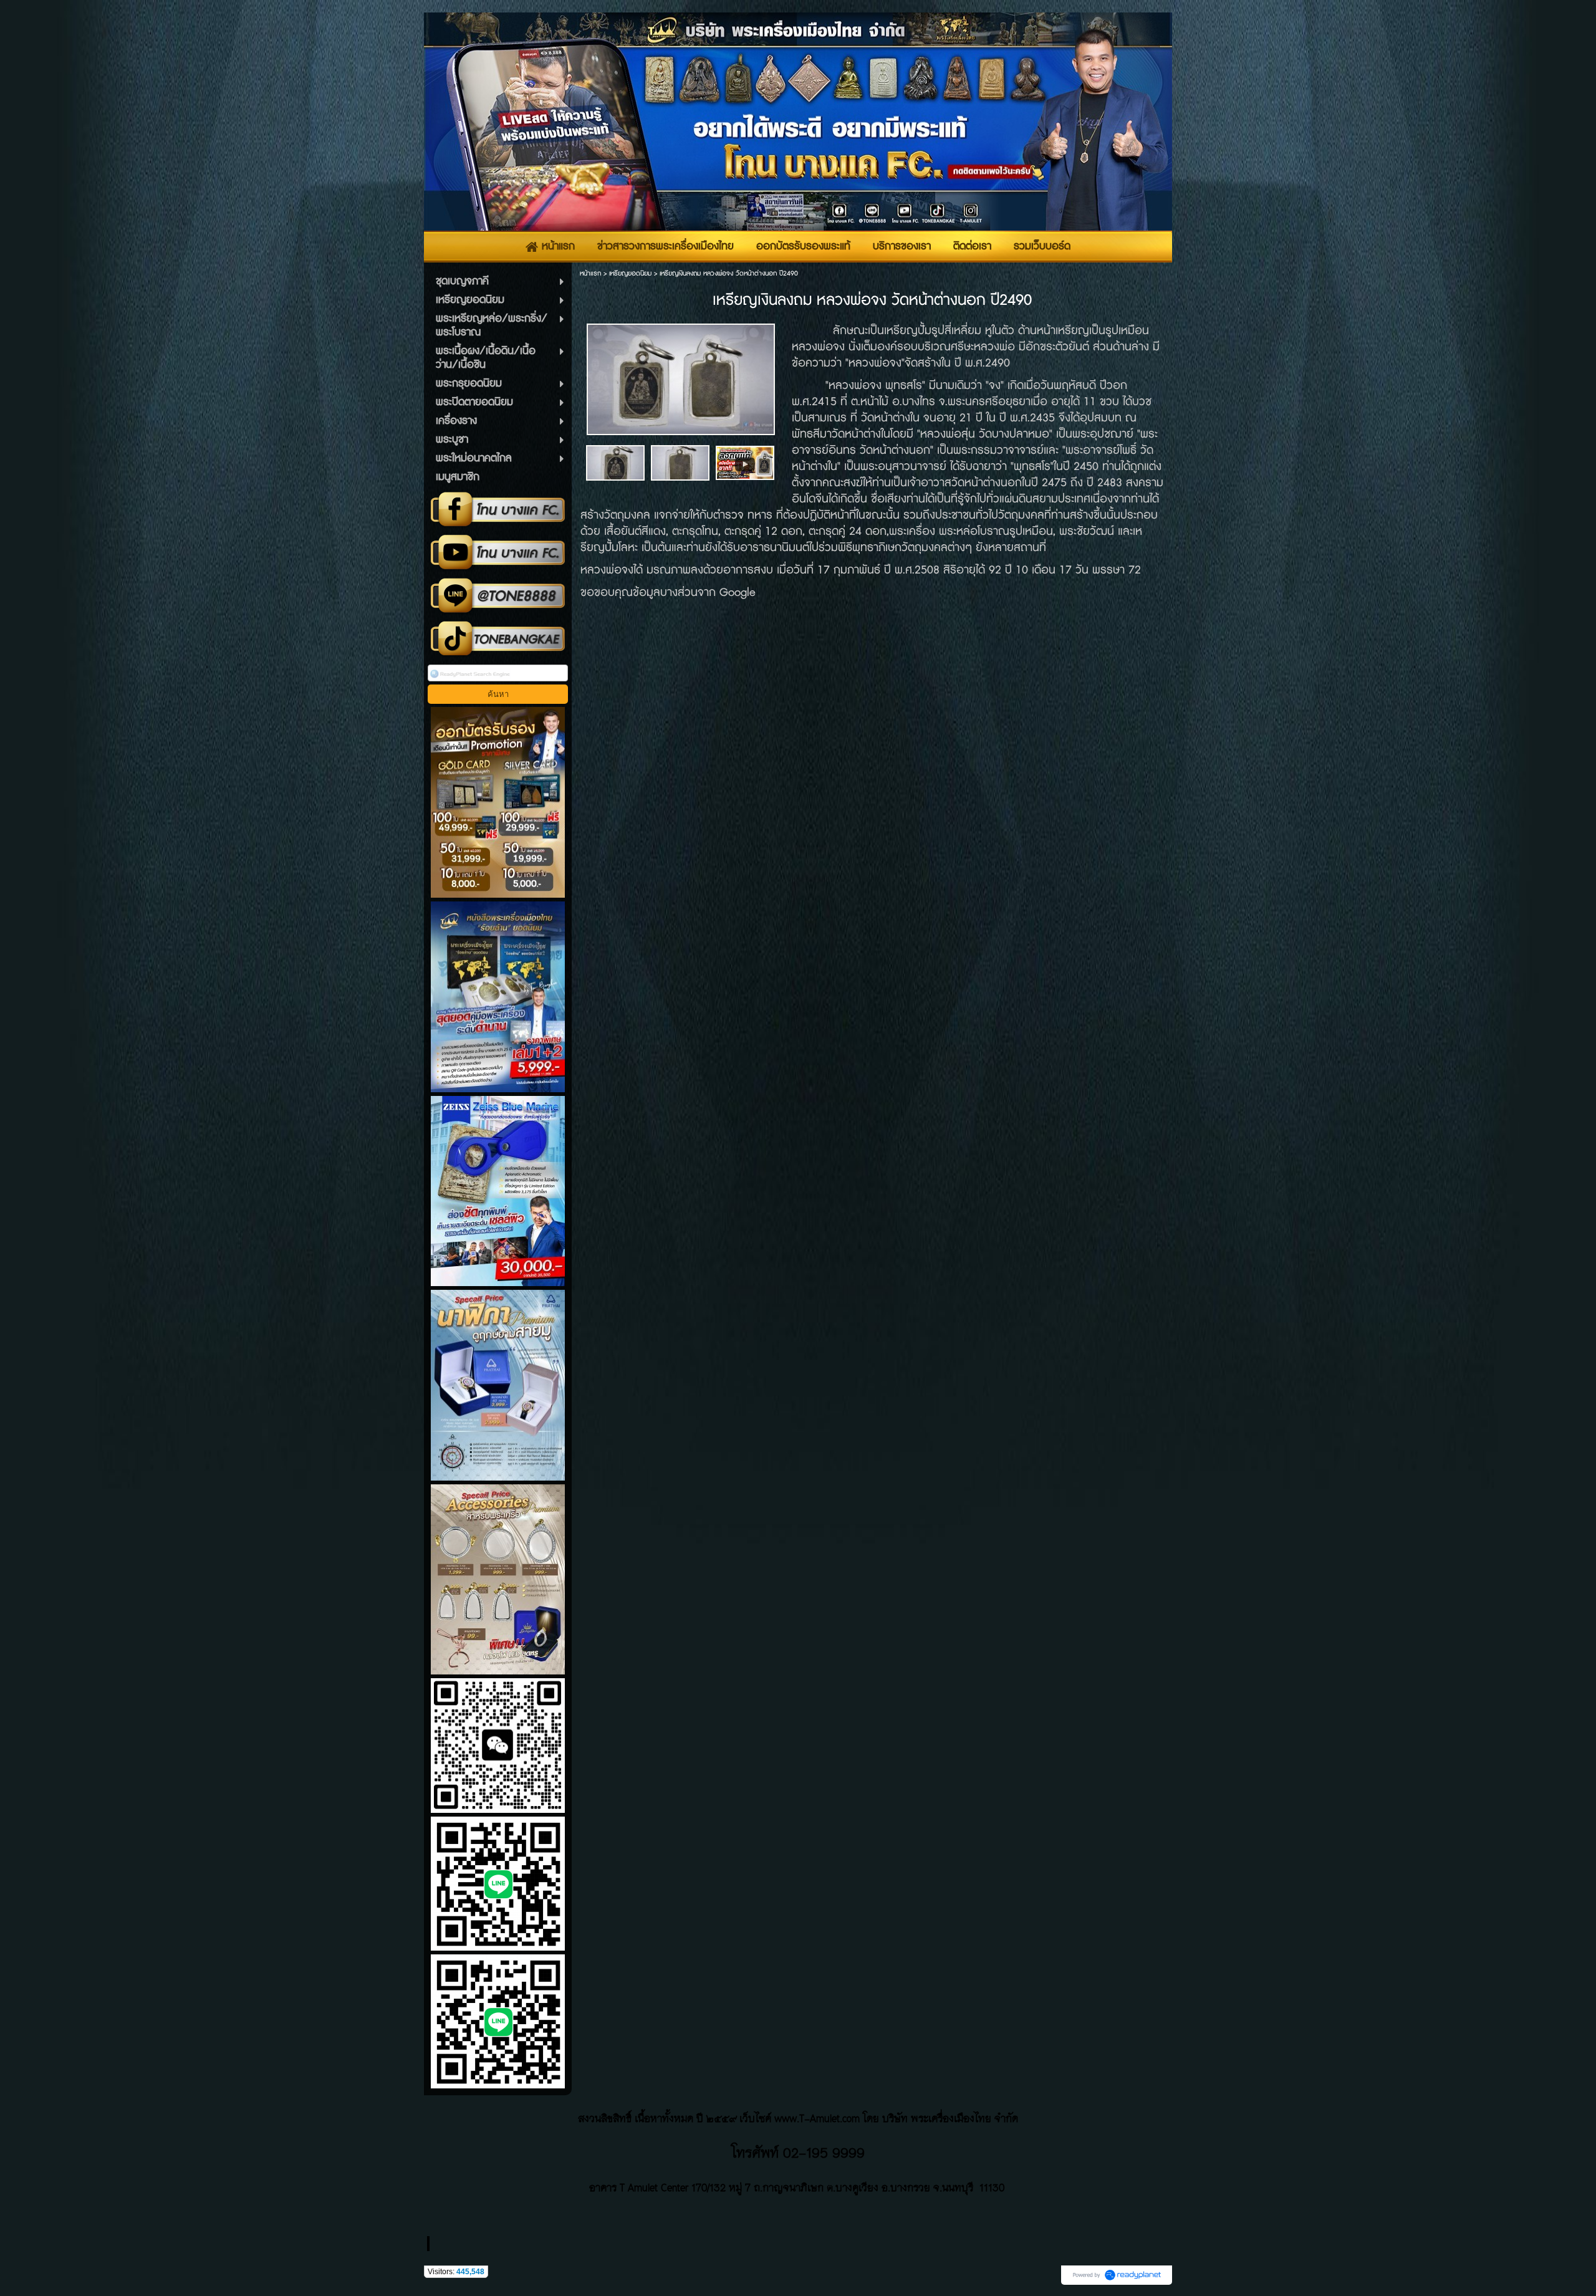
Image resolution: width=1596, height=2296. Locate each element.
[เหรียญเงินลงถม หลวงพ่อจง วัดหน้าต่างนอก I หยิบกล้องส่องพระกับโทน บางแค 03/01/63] (745, 462)
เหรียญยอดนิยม (630, 273)
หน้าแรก (590, 273)
